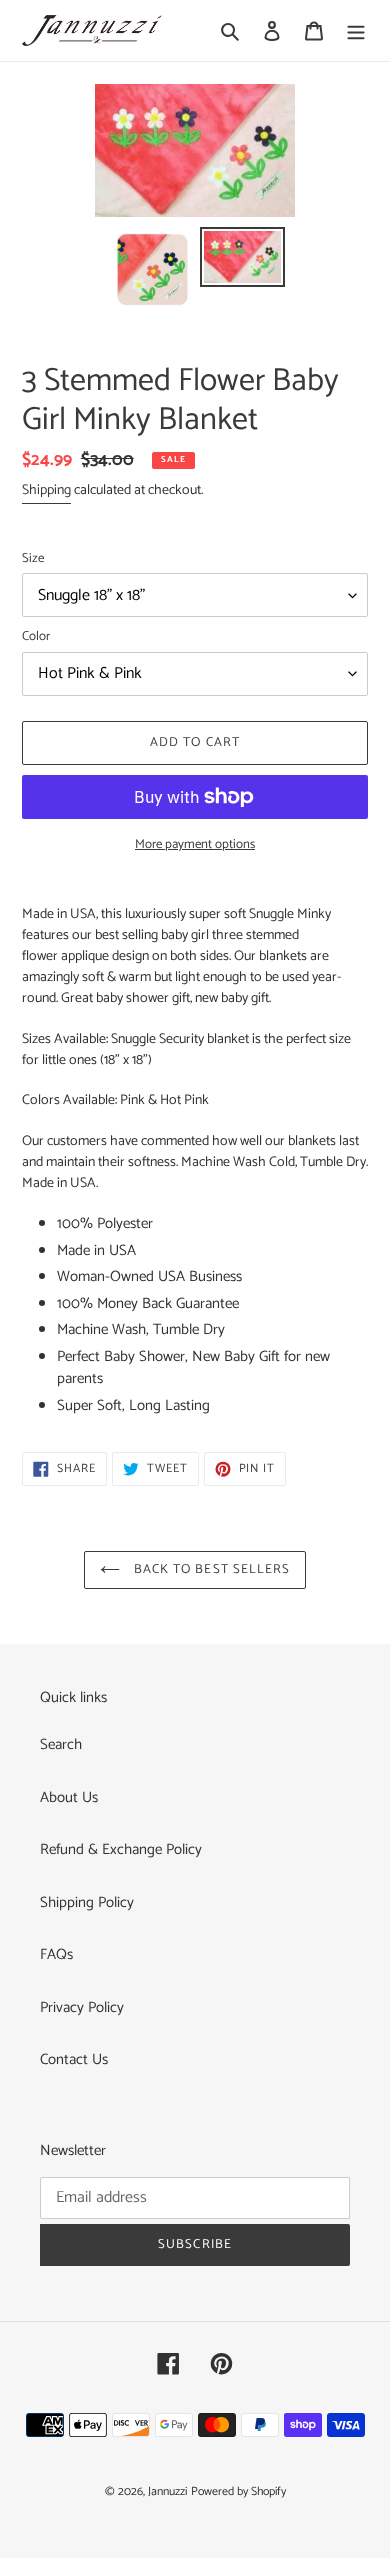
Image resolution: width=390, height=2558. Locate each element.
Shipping (46, 490)
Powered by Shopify (238, 2491)
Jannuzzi (167, 2491)
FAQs (56, 1954)
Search (61, 1744)
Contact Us (74, 2059)
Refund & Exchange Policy (121, 1849)
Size (33, 559)
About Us (69, 1797)
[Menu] (356, 30)
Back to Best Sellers (210, 1569)
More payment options (195, 845)
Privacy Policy (82, 2007)
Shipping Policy (87, 1902)
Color (36, 637)
